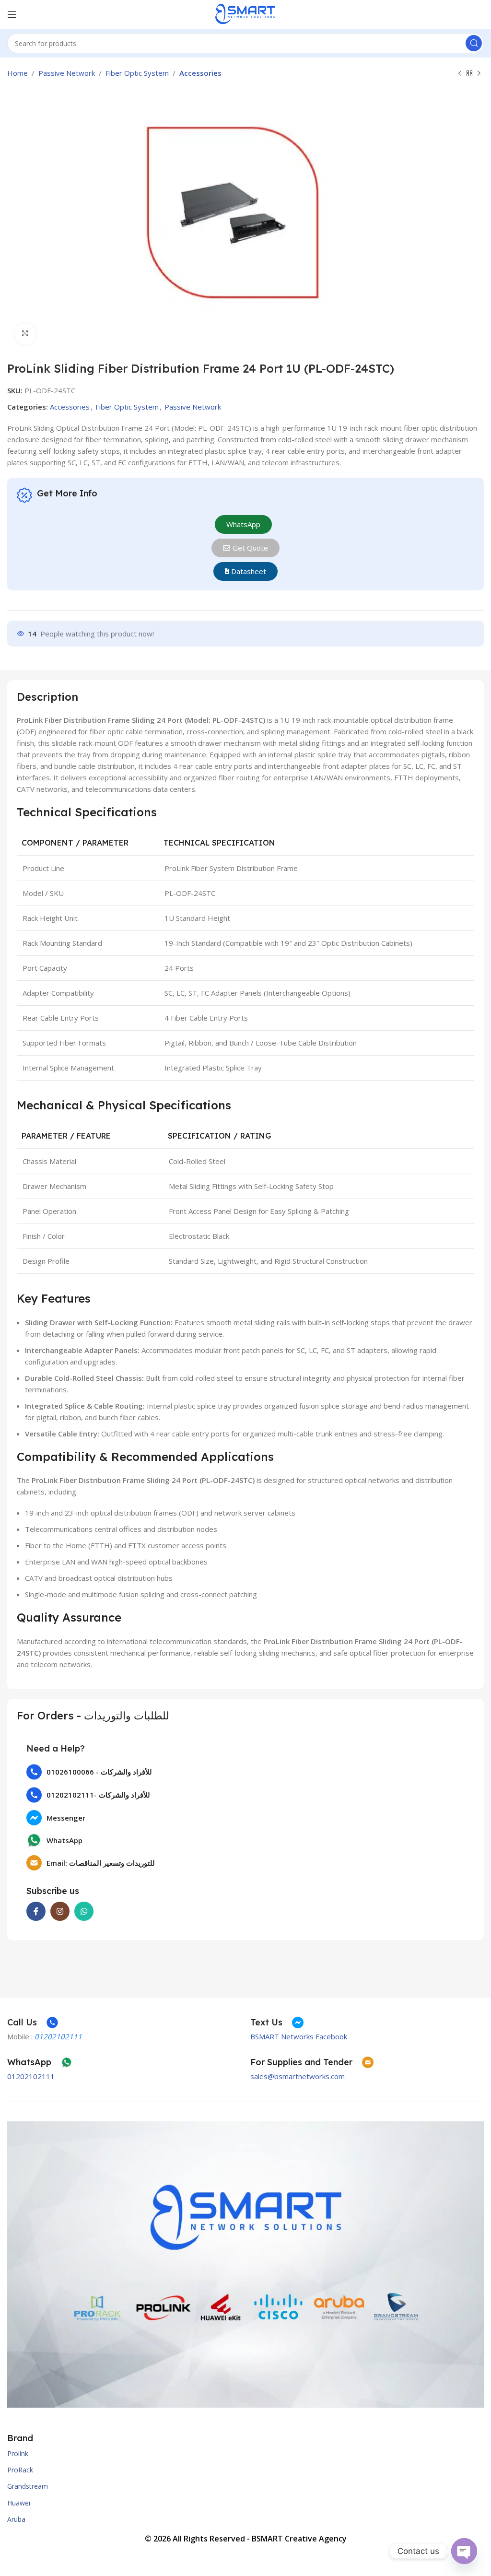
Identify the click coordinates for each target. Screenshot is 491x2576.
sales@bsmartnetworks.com (298, 2076)
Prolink (18, 2453)
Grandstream (28, 2486)
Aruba (16, 2519)
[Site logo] (245, 13)
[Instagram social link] (60, 1911)
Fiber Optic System (137, 73)
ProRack (20, 2470)
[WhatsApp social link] (84, 1911)
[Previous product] (460, 74)
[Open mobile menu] (12, 14)
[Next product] (479, 74)
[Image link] (246, 2264)
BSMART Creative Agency (299, 2539)
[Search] (474, 43)
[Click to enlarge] (25, 334)
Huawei (19, 2503)
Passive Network (67, 73)
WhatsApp (243, 524)
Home (18, 73)
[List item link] (245, 1772)
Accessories (200, 73)
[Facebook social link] (36, 1911)
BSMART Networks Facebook (299, 2036)
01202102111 (31, 2076)
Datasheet (248, 571)
